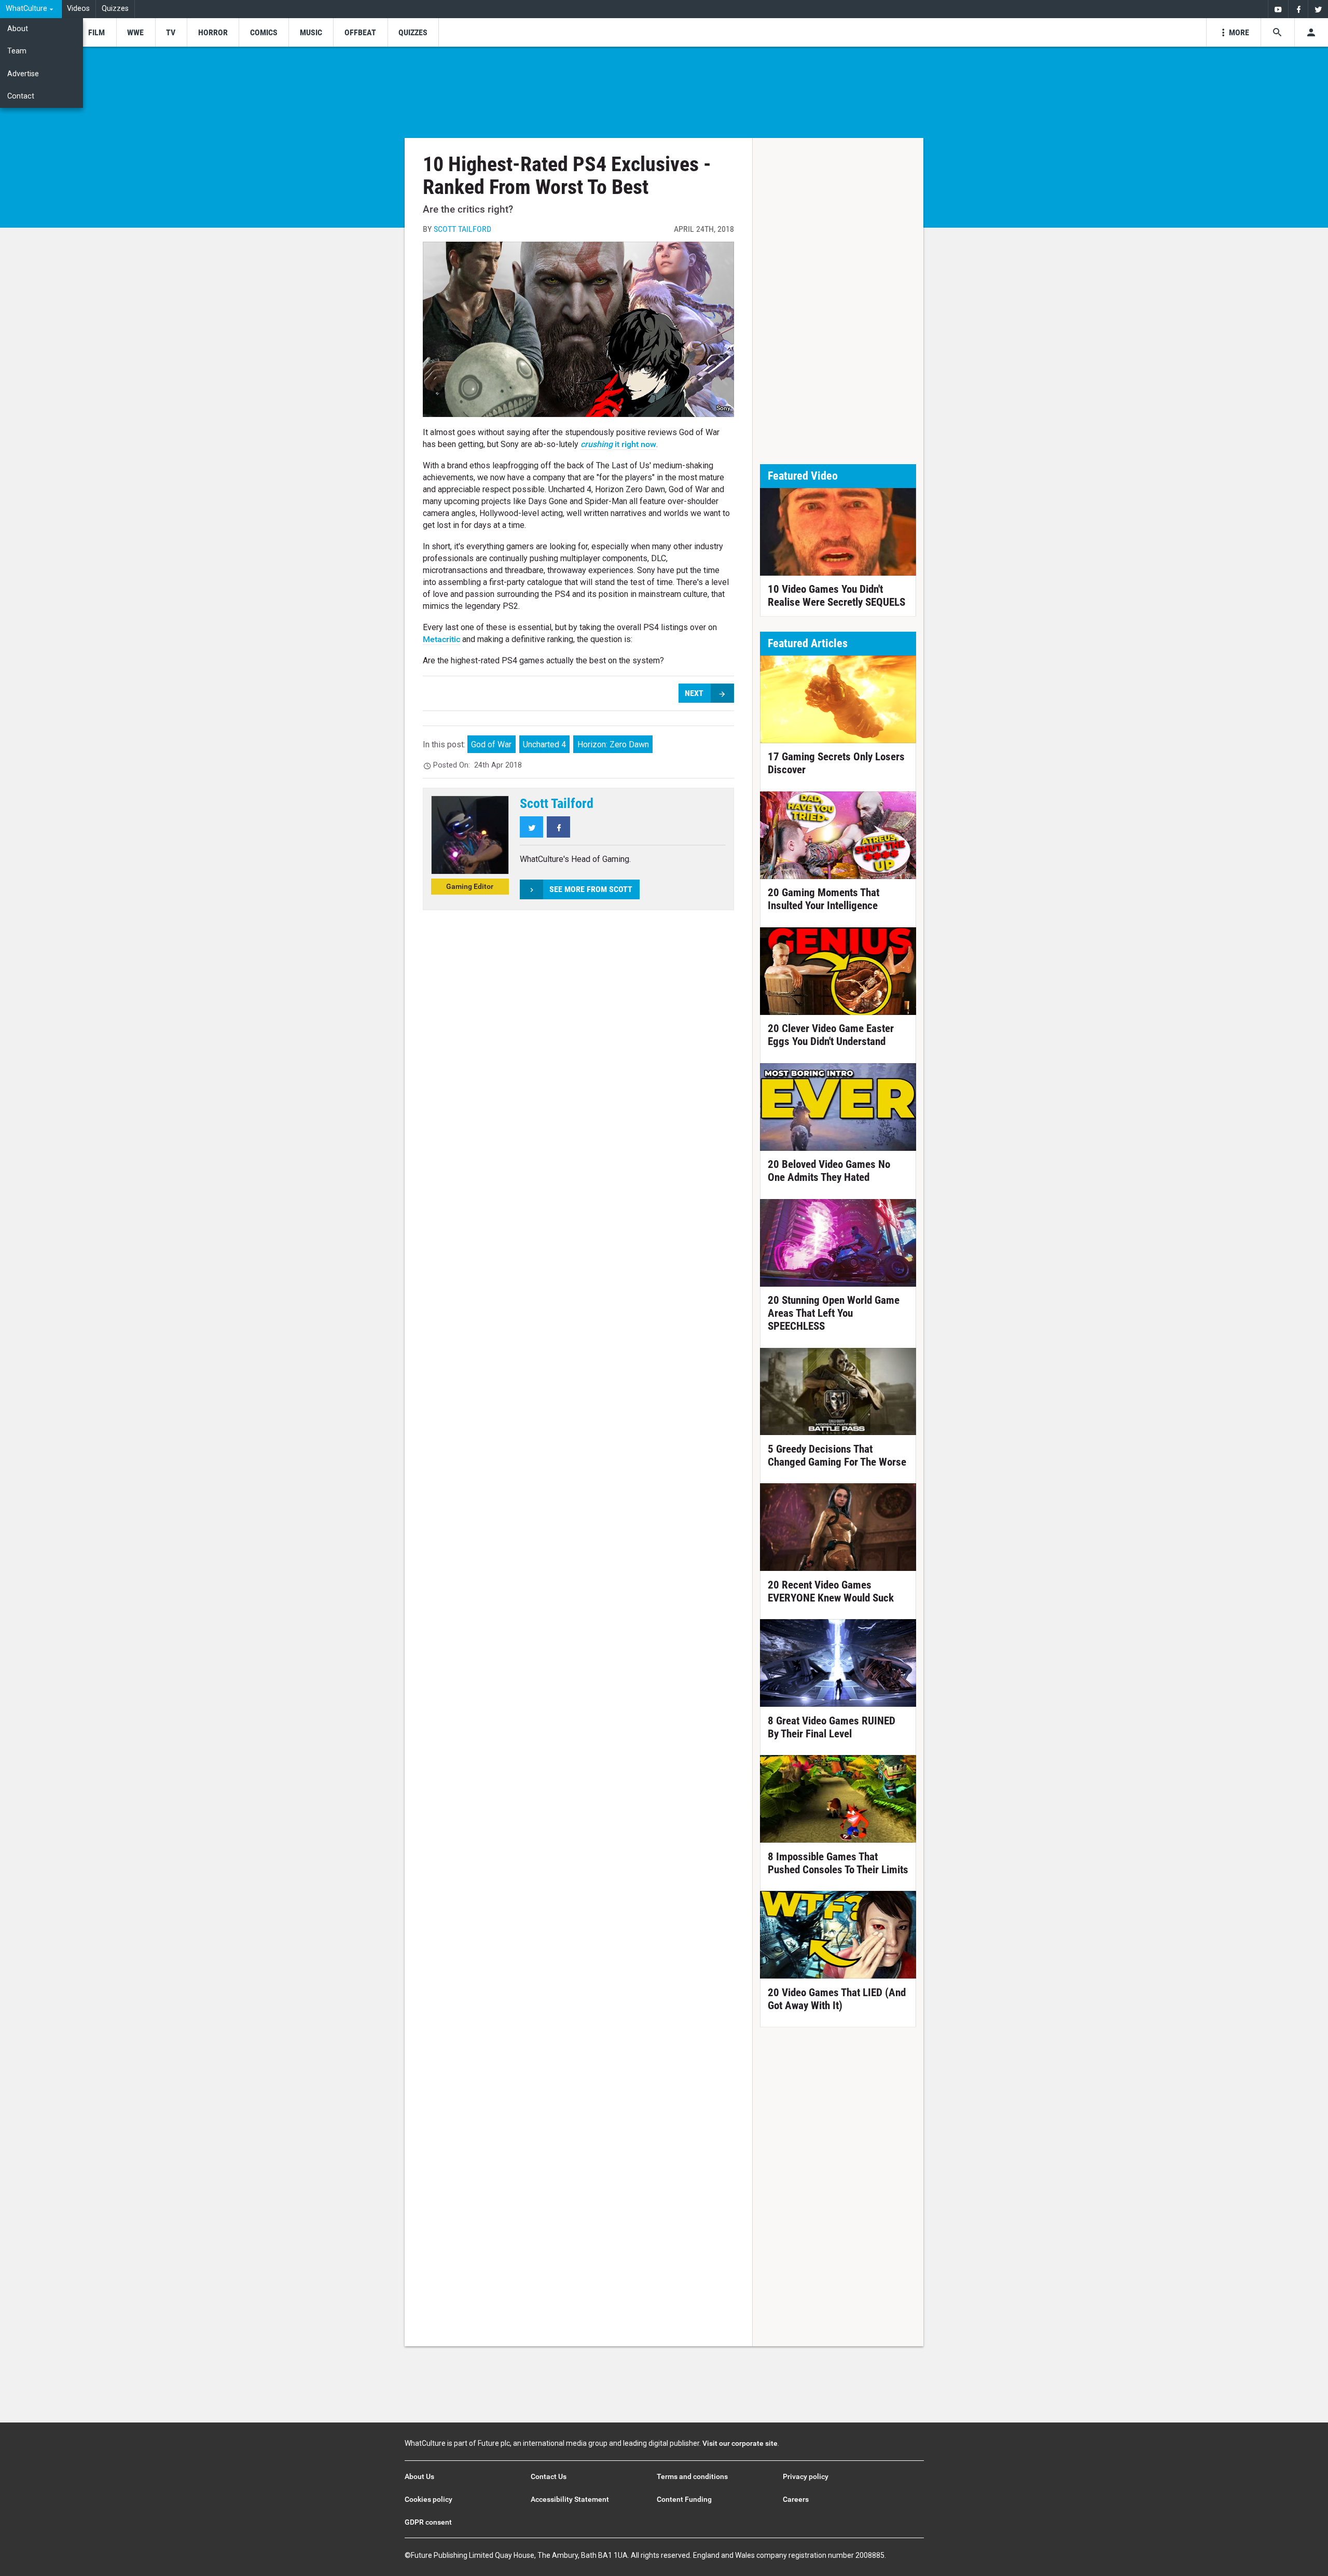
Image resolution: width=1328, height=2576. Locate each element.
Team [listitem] (17, 51)
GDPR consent (428, 2522)
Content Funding (684, 2499)
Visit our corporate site (740, 2443)
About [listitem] (18, 29)
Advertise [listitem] (23, 74)
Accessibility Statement (570, 2499)
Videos (78, 9)
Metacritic (441, 639)
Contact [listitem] (21, 96)
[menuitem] (31, 9)
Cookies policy (428, 2499)
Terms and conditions (692, 2476)
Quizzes (115, 9)
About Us (419, 2476)
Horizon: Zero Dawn (613, 744)
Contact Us (549, 2476)
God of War (491, 744)
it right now (618, 444)
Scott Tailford (462, 229)
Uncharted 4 (544, 744)
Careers (796, 2499)
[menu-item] (96, 32)
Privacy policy (806, 2476)
